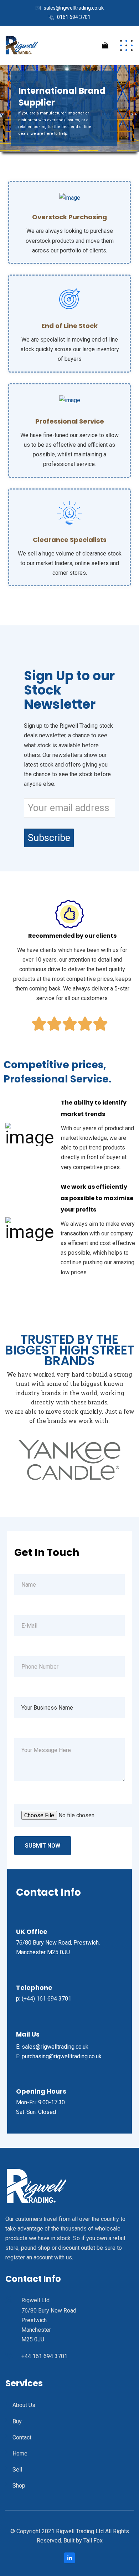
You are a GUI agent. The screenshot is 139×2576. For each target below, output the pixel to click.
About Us (24, 2405)
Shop (19, 2486)
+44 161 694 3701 (44, 2356)
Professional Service (70, 421)
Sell (17, 2470)
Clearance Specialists (70, 540)
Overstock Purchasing (69, 217)
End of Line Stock (69, 326)
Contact (22, 2437)
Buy (17, 2421)
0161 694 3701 (74, 17)
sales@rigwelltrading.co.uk (74, 8)
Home (20, 2454)
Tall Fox (93, 2541)
